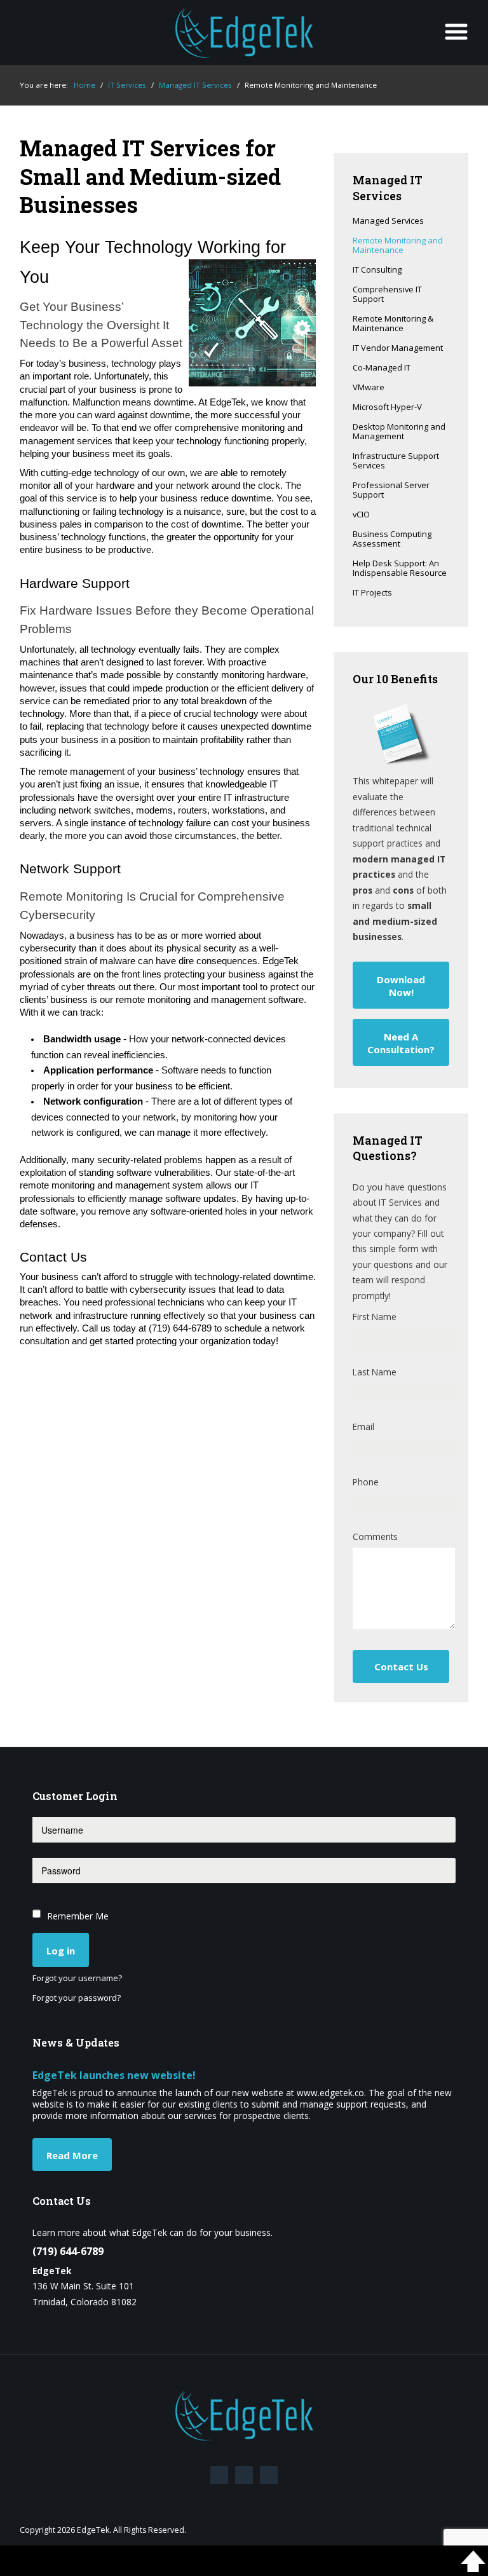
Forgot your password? (77, 1998)
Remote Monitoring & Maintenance (393, 324)
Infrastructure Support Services (396, 461)
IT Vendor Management (398, 348)
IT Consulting (377, 270)
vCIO (361, 515)
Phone (366, 1482)
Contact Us (401, 1666)
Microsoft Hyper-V (387, 407)
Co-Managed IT (382, 368)
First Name (375, 1317)
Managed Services (388, 221)
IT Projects (372, 593)
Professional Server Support (391, 490)
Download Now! (401, 986)
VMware (369, 388)
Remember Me (78, 1916)
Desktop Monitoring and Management (399, 432)
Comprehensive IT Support (387, 295)
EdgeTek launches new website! (114, 2075)
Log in (61, 1951)
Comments (375, 1537)
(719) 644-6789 (68, 2251)
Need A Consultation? (401, 1043)
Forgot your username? (77, 1979)
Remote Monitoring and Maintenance (398, 246)
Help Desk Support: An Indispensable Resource (400, 569)
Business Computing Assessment (392, 539)
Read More (72, 2155)
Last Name (375, 1372)
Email (363, 1427)
